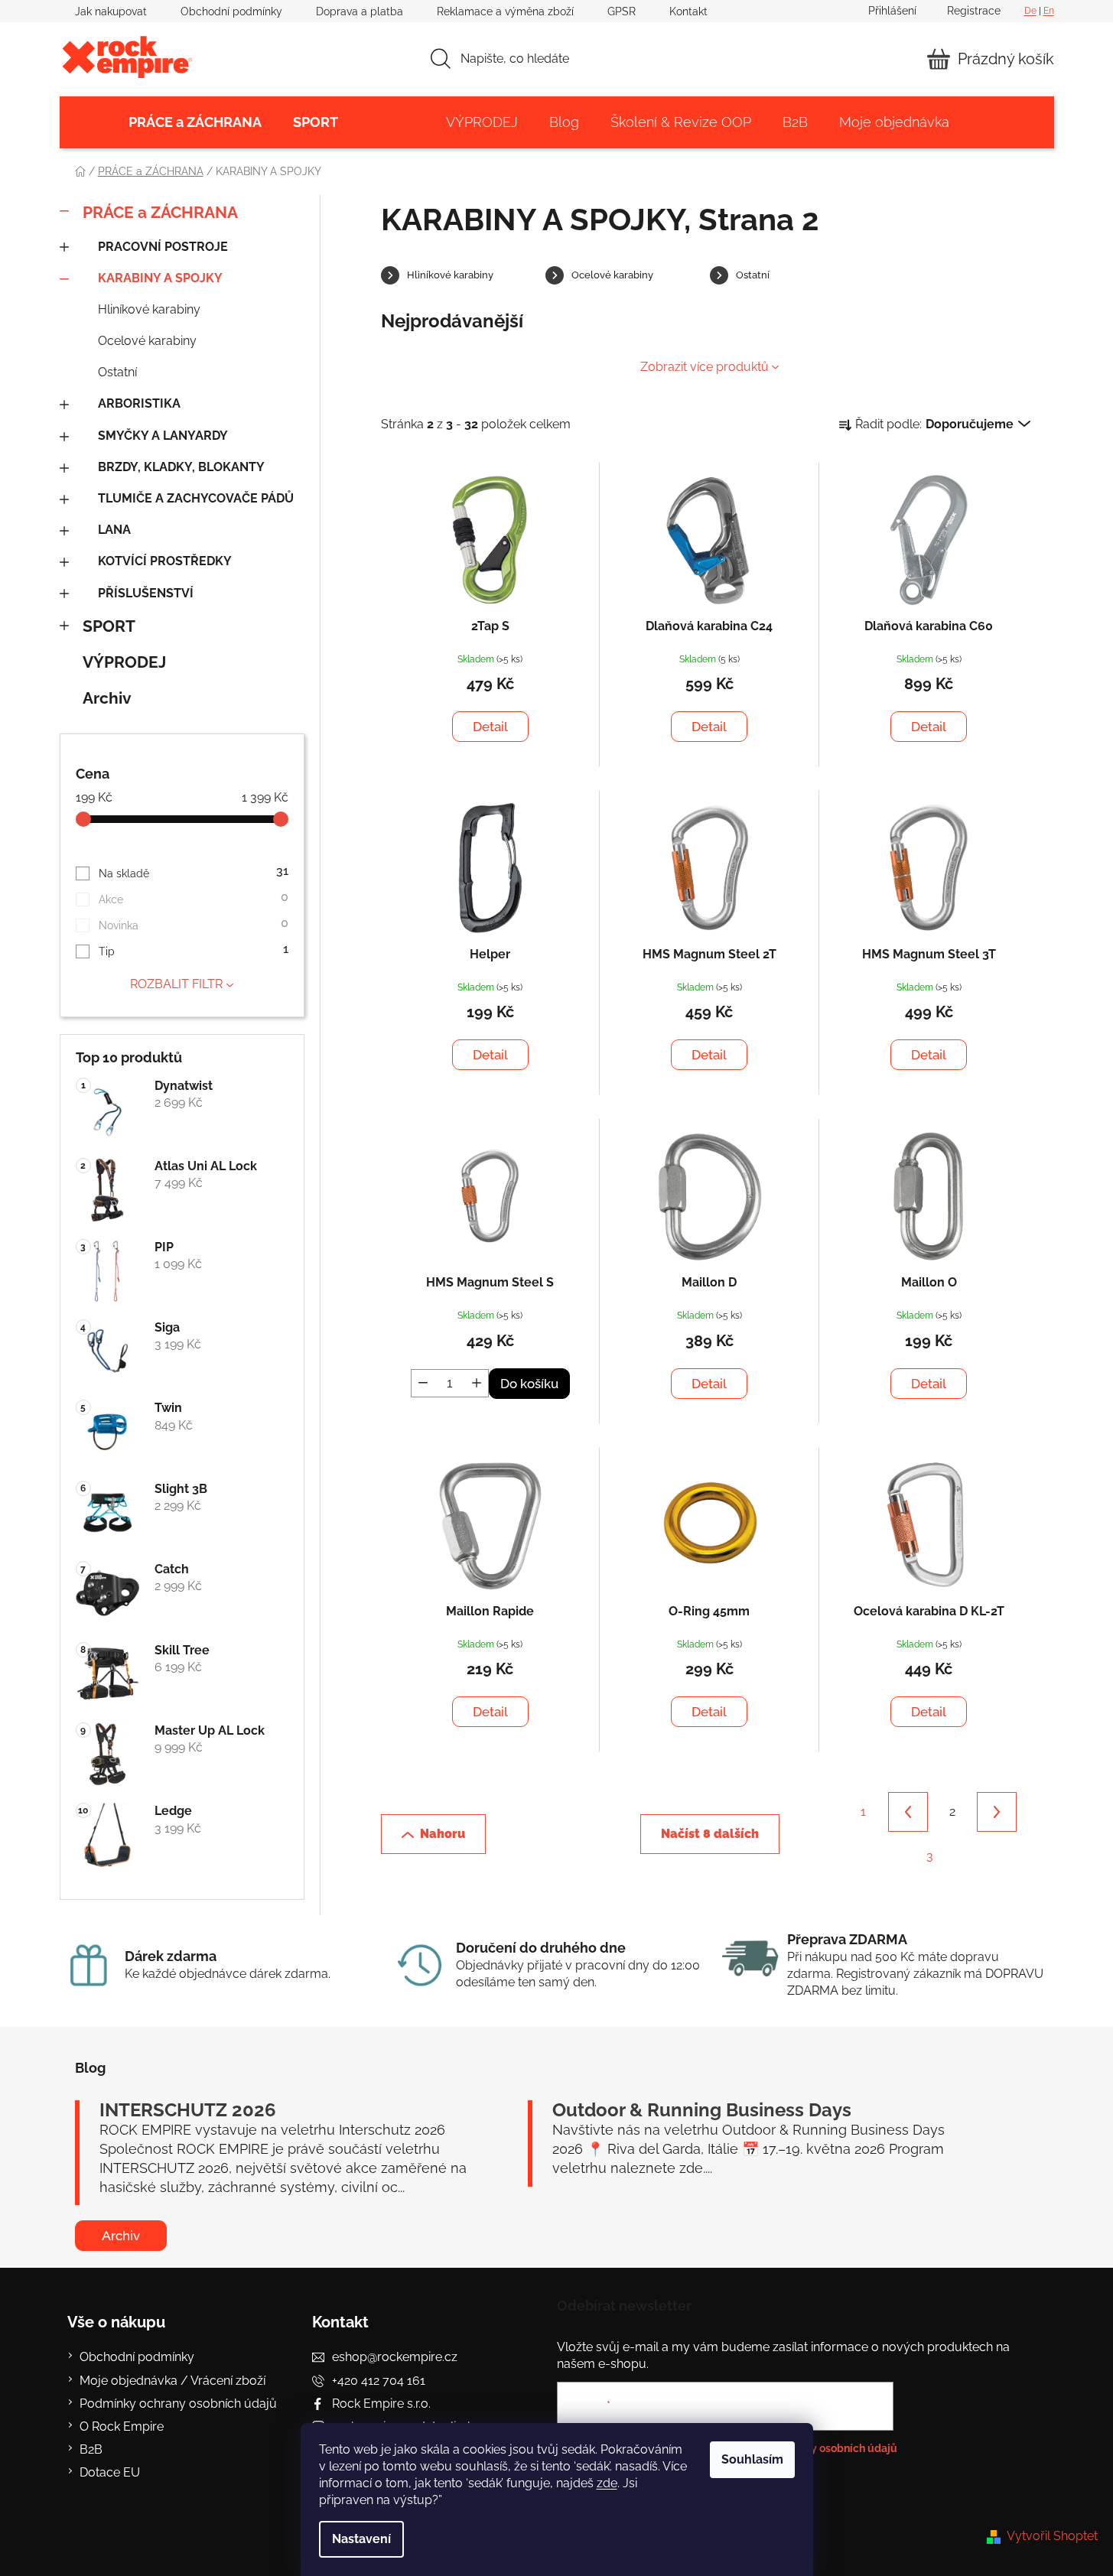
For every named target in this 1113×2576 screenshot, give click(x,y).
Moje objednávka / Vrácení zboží (172, 2381)
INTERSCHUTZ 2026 (188, 2110)
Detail (490, 727)
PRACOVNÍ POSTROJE (163, 247)
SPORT (109, 626)
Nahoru (443, 1834)
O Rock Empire (122, 2426)
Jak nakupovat (111, 11)
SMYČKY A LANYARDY (163, 436)
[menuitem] (195, 122)
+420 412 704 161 (379, 2381)
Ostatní (117, 372)
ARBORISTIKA (139, 403)
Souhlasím (752, 2459)
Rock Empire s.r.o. (381, 2404)
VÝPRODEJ (124, 662)
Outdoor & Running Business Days (702, 2110)
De (1030, 11)
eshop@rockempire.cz (395, 2357)
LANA (114, 530)
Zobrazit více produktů (705, 367)
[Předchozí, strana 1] (908, 1812)
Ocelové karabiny (147, 341)
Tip (193, 950)
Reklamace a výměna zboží (505, 11)
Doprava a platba (360, 11)
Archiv (107, 698)
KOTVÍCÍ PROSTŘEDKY (165, 561)
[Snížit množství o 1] (423, 1383)
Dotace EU (110, 2472)
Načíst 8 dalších (710, 1834)
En (1049, 11)
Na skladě (193, 872)
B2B (91, 2449)
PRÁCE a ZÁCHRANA (160, 212)
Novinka (193, 924)
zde (607, 2483)
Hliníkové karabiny (149, 309)
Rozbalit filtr (176, 984)
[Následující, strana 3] (997, 1812)
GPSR (622, 11)
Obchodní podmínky (231, 11)
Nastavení (361, 2539)
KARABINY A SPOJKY (160, 278)
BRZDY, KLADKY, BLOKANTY (181, 467)
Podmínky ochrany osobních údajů (178, 2404)
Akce (193, 898)
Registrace (974, 11)
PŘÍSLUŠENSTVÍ (146, 593)
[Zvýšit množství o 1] (477, 1383)
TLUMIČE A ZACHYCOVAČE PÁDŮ (196, 498)
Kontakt (688, 11)
